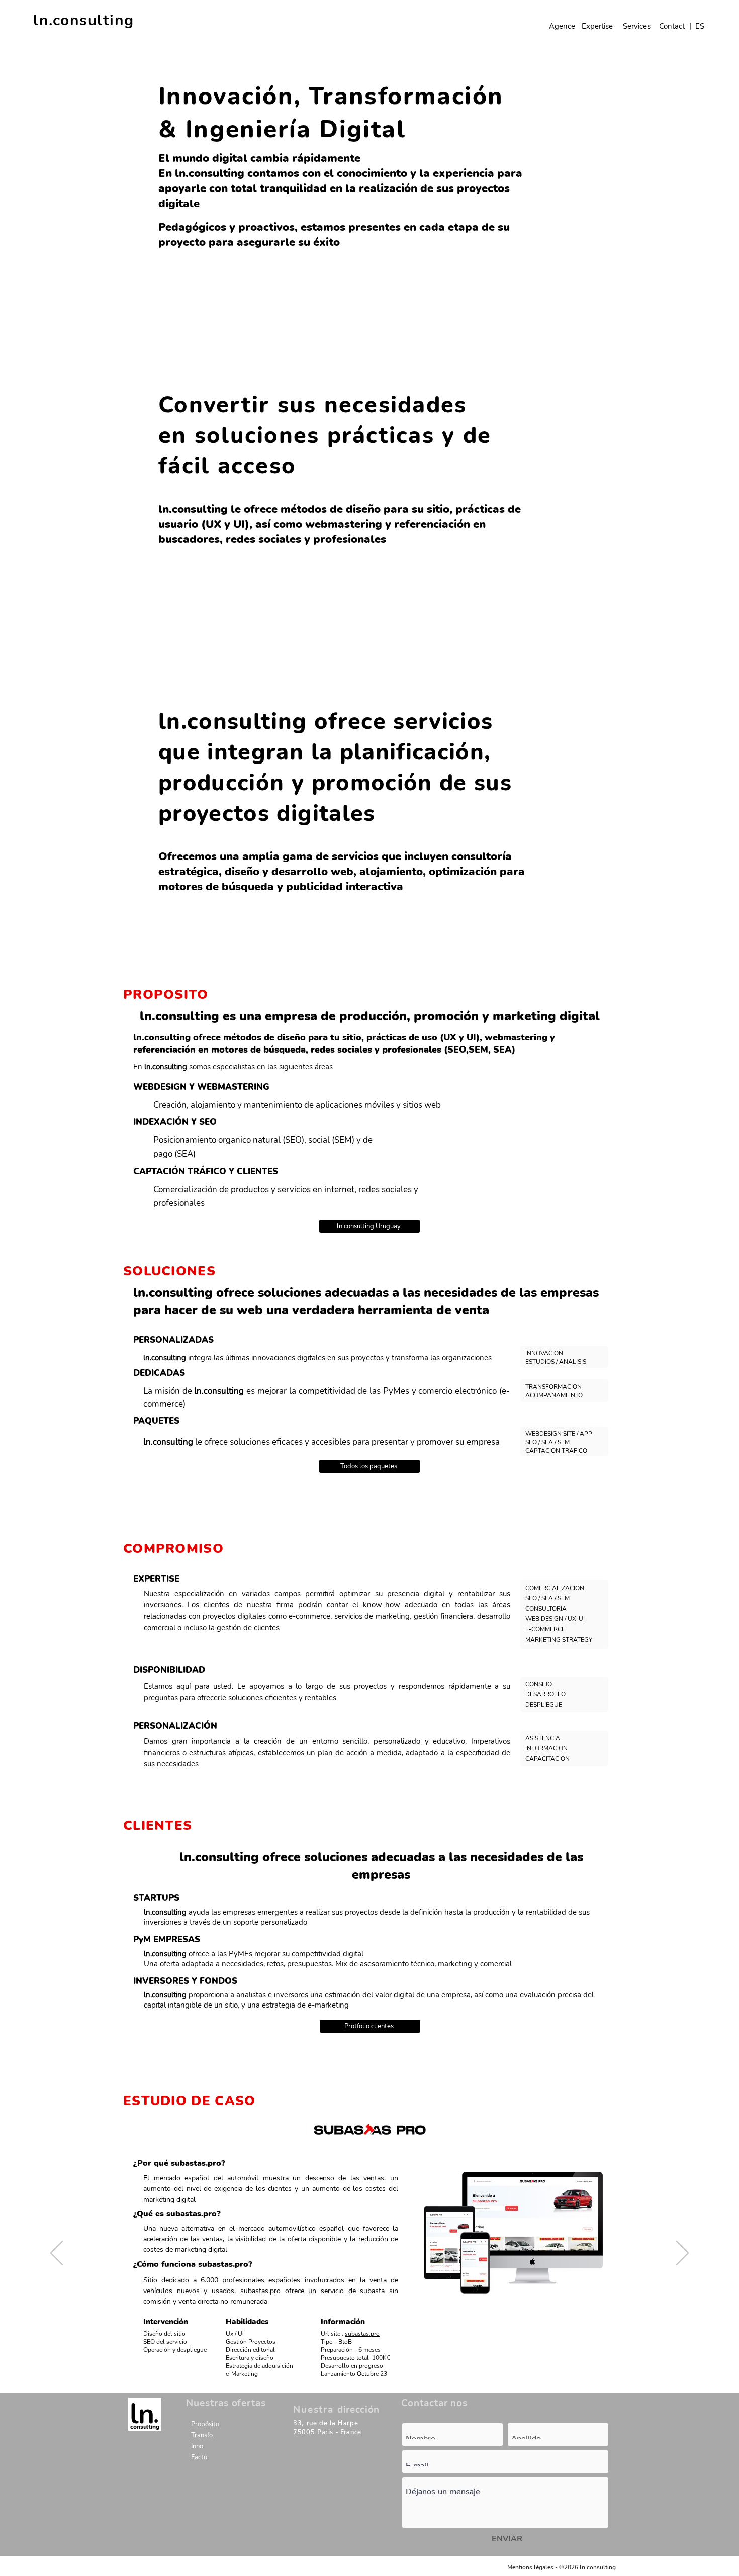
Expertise (597, 26)
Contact (672, 26)
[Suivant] (682, 194)
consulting (145, 2427)
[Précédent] (57, 194)
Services (637, 26)
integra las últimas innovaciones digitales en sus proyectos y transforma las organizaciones (317, 1358)
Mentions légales (530, 2567)
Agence (562, 26)
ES (700, 26)
